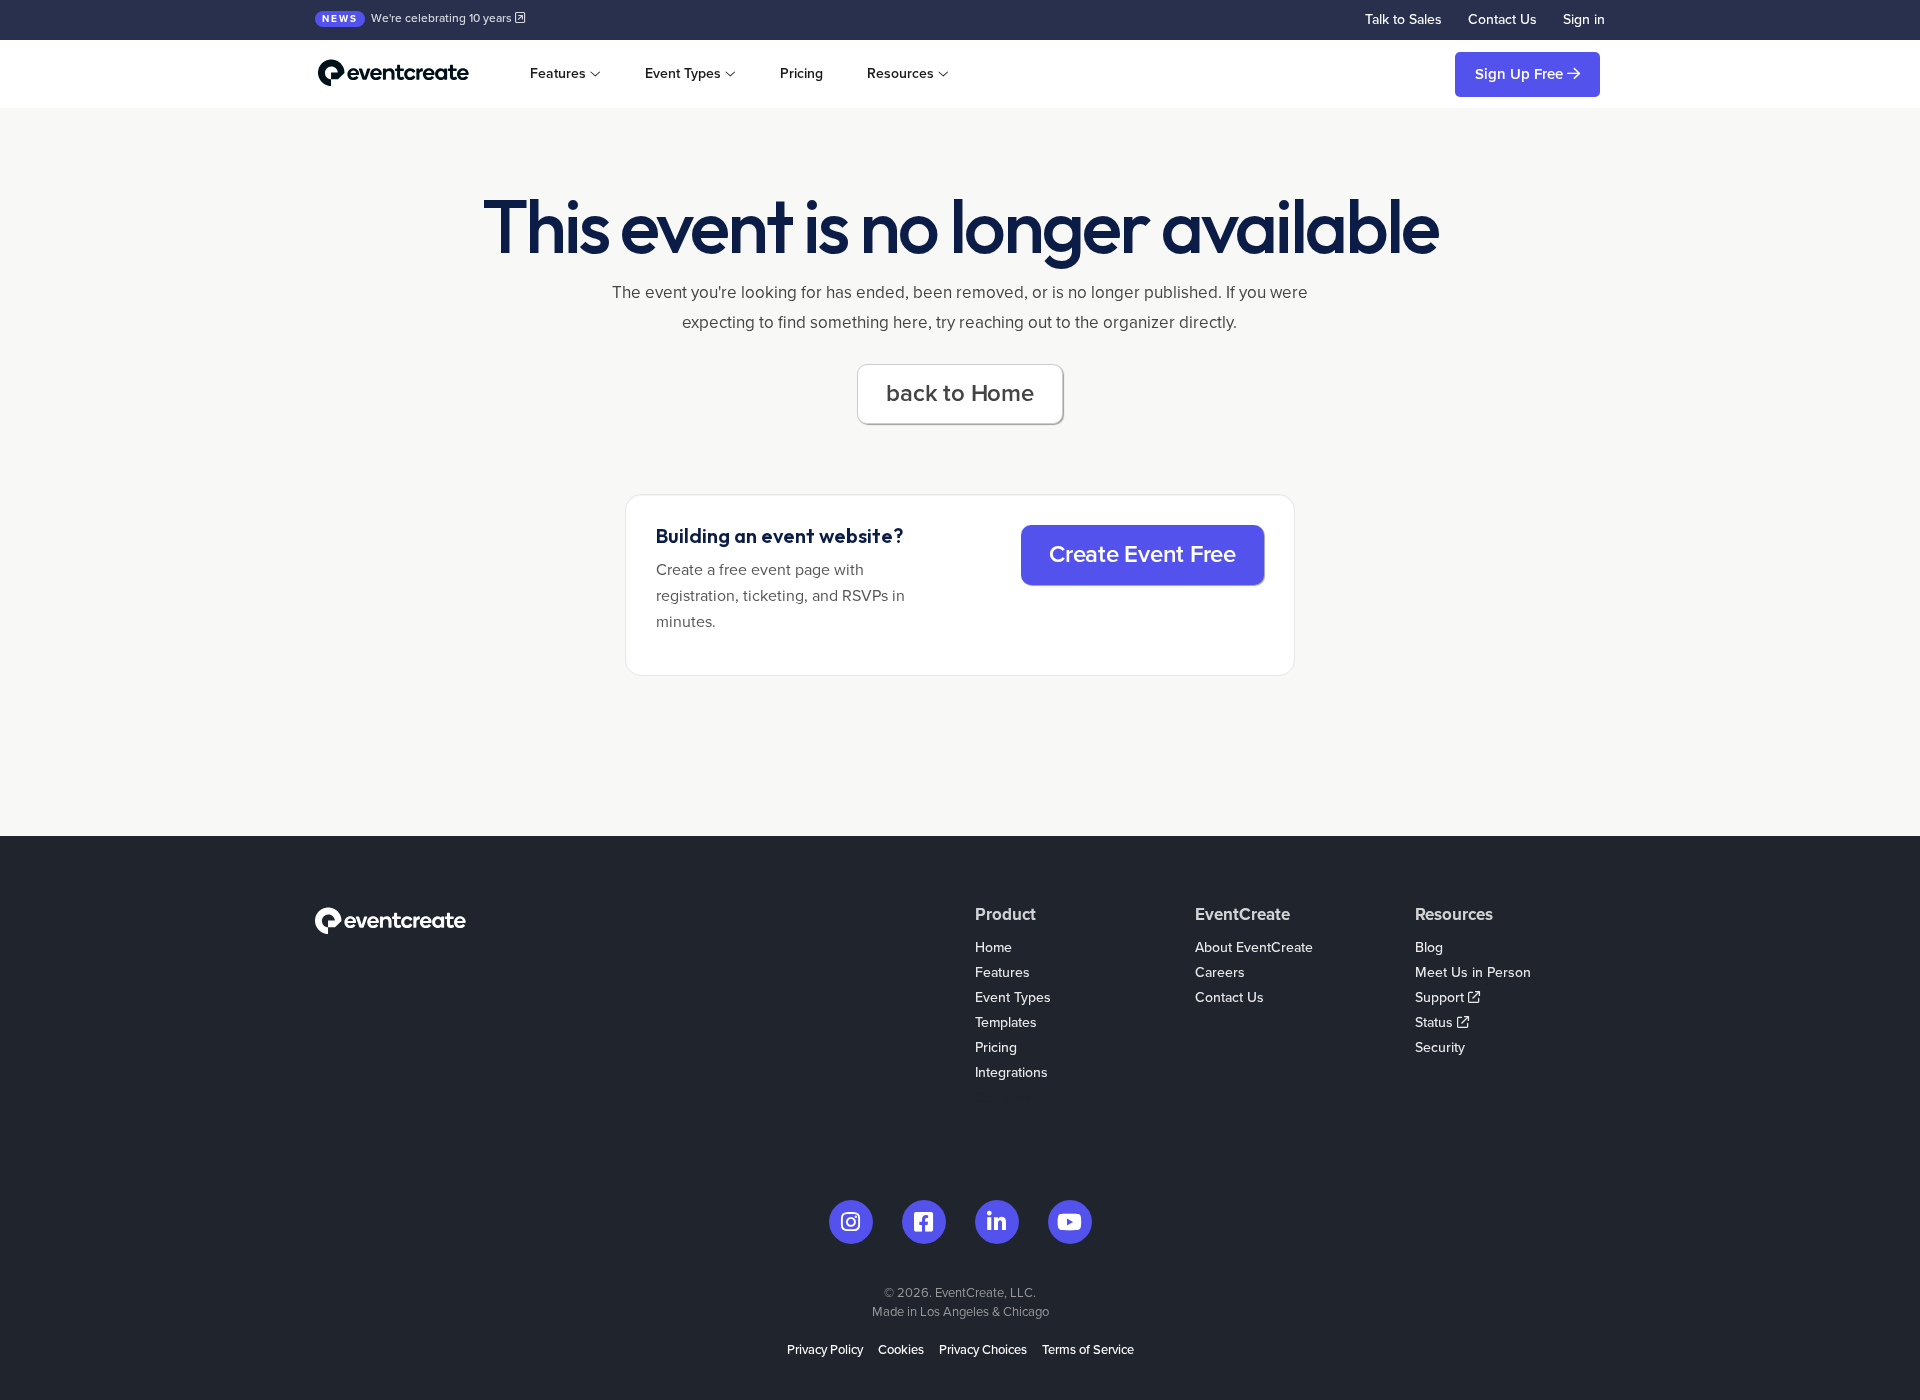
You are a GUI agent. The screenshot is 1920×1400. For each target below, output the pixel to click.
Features (1002, 972)
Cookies (901, 1350)
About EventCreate (1254, 947)
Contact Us (1502, 19)
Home (993, 947)
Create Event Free (1142, 554)
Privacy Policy (825, 1350)
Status (1436, 1022)
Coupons (1003, 1097)
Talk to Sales (1403, 19)
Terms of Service (1088, 1350)
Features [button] (558, 73)
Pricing (801, 73)
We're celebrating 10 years (418, 18)
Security (1440, 1047)
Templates (1006, 1022)
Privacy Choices (983, 1350)
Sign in (1584, 19)
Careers (1220, 972)
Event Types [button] (683, 73)
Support (1441, 997)
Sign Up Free (1521, 74)
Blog (1429, 947)
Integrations (1011, 1072)
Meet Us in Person (1473, 972)
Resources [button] (900, 73)
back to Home (959, 393)
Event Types (1013, 997)
